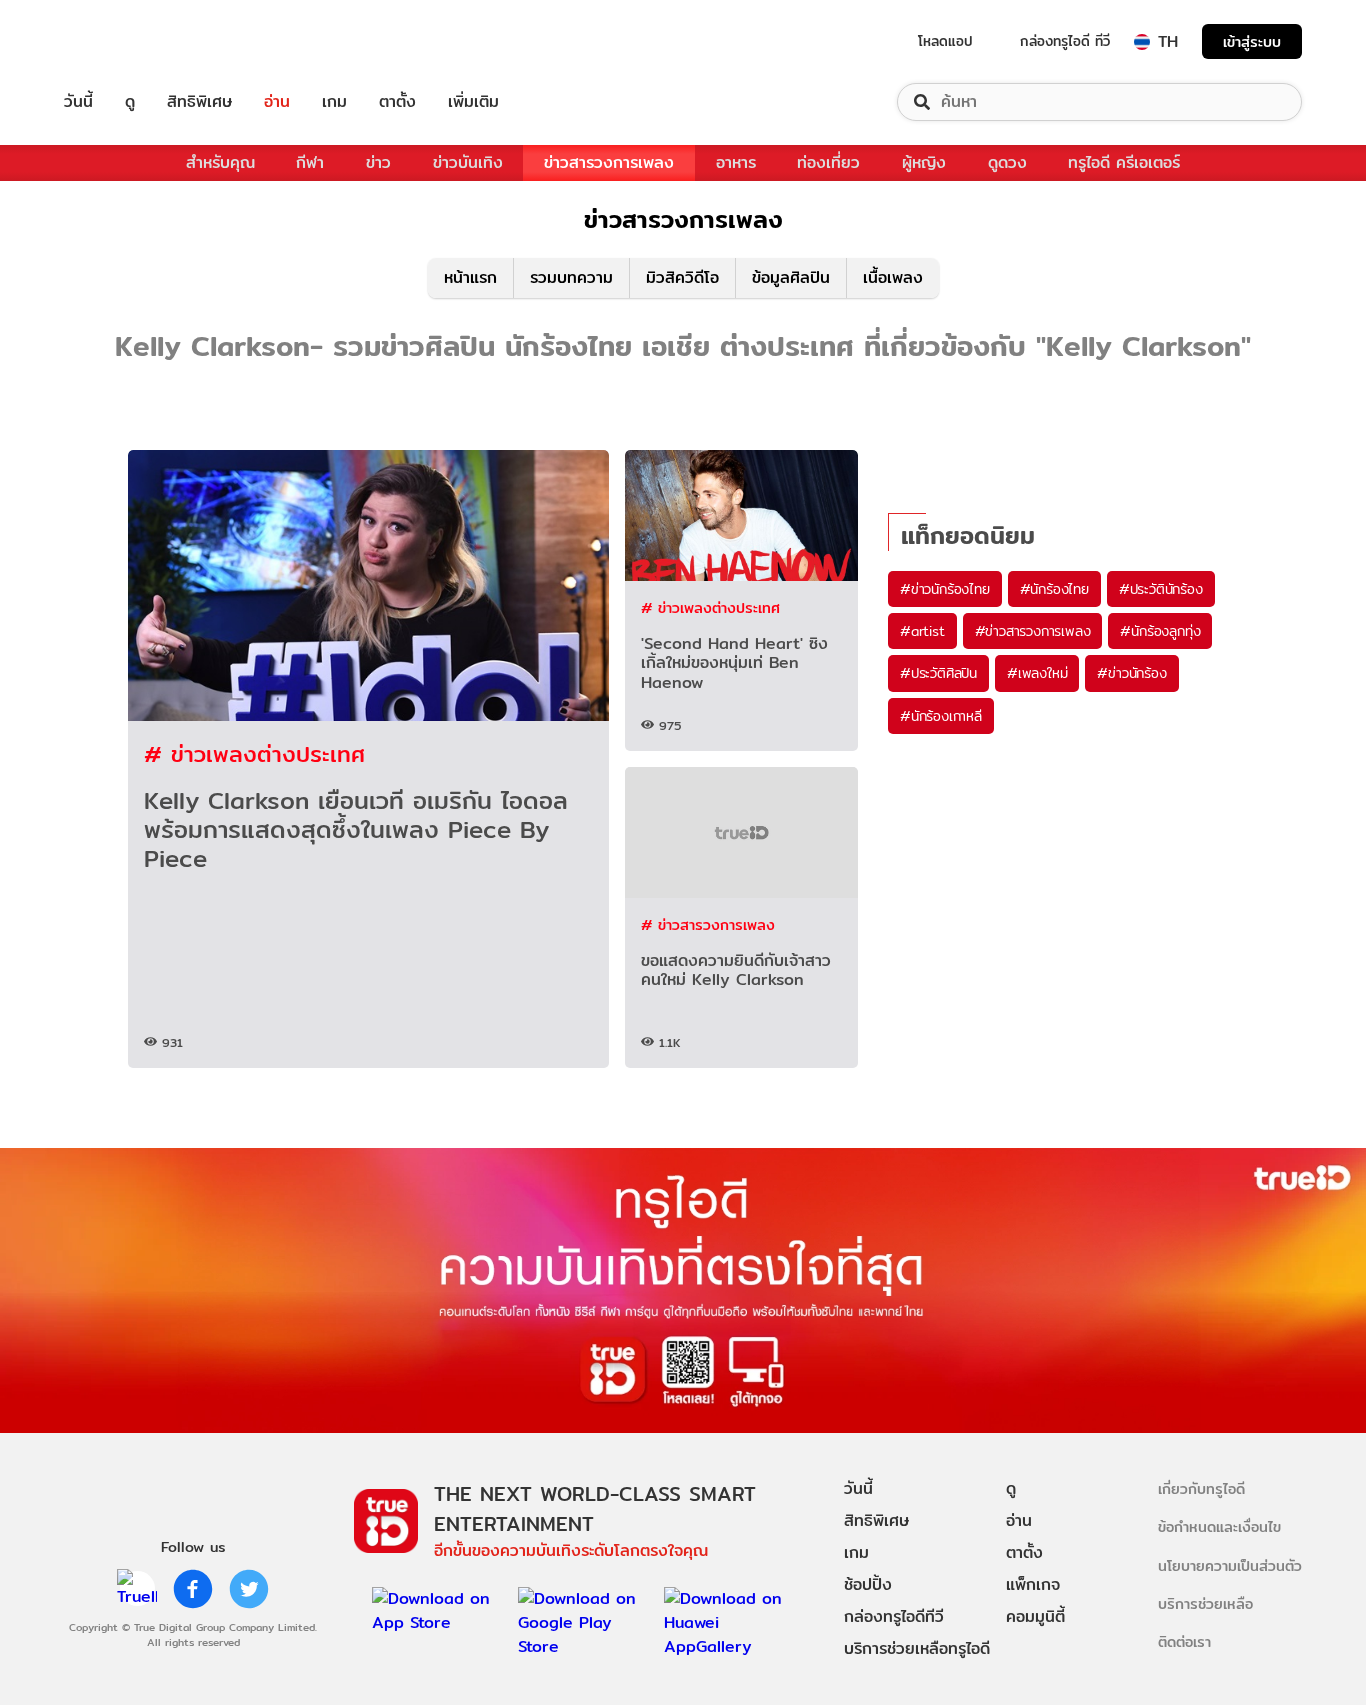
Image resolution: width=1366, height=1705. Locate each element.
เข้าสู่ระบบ (1252, 41)
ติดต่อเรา (1184, 1641)
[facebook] (193, 1589)
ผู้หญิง (924, 162)
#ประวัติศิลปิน (938, 673)
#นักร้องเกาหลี (941, 716)
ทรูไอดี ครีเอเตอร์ (1124, 162)
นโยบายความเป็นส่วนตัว (1230, 1565)
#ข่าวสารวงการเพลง (1033, 631)
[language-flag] (1142, 42)
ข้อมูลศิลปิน (791, 277)
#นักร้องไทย (1054, 589)
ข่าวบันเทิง (468, 162)
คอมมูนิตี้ (1035, 1616)
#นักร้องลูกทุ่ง (1160, 631)
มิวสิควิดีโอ (682, 277)
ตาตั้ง (397, 102)
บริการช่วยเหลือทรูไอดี (917, 1648)
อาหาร (736, 162)
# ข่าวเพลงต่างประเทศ (254, 753)
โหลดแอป (945, 41)
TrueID (124, 41)
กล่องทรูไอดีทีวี (894, 1616)
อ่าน (277, 102)
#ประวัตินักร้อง (1161, 589)
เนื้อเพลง (893, 277)
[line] (137, 1589)
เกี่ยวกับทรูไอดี (1201, 1488)
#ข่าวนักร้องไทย (945, 589)
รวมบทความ (571, 277)
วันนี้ (78, 102)
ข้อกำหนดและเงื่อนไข (1219, 1526)
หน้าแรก (470, 277)
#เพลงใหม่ (1037, 673)
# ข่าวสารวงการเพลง (708, 924)
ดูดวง (1007, 162)
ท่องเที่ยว (828, 162)
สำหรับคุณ (220, 162)
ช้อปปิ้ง (868, 1584)
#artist (922, 631)
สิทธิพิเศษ (199, 102)
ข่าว (378, 162)
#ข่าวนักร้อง (1131, 673)
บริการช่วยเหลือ (1205, 1603)
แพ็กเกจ (1033, 1584)
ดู (130, 102)
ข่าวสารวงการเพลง (609, 162)
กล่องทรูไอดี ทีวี (1065, 41)
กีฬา (310, 162)
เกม (334, 102)
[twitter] (249, 1589)
